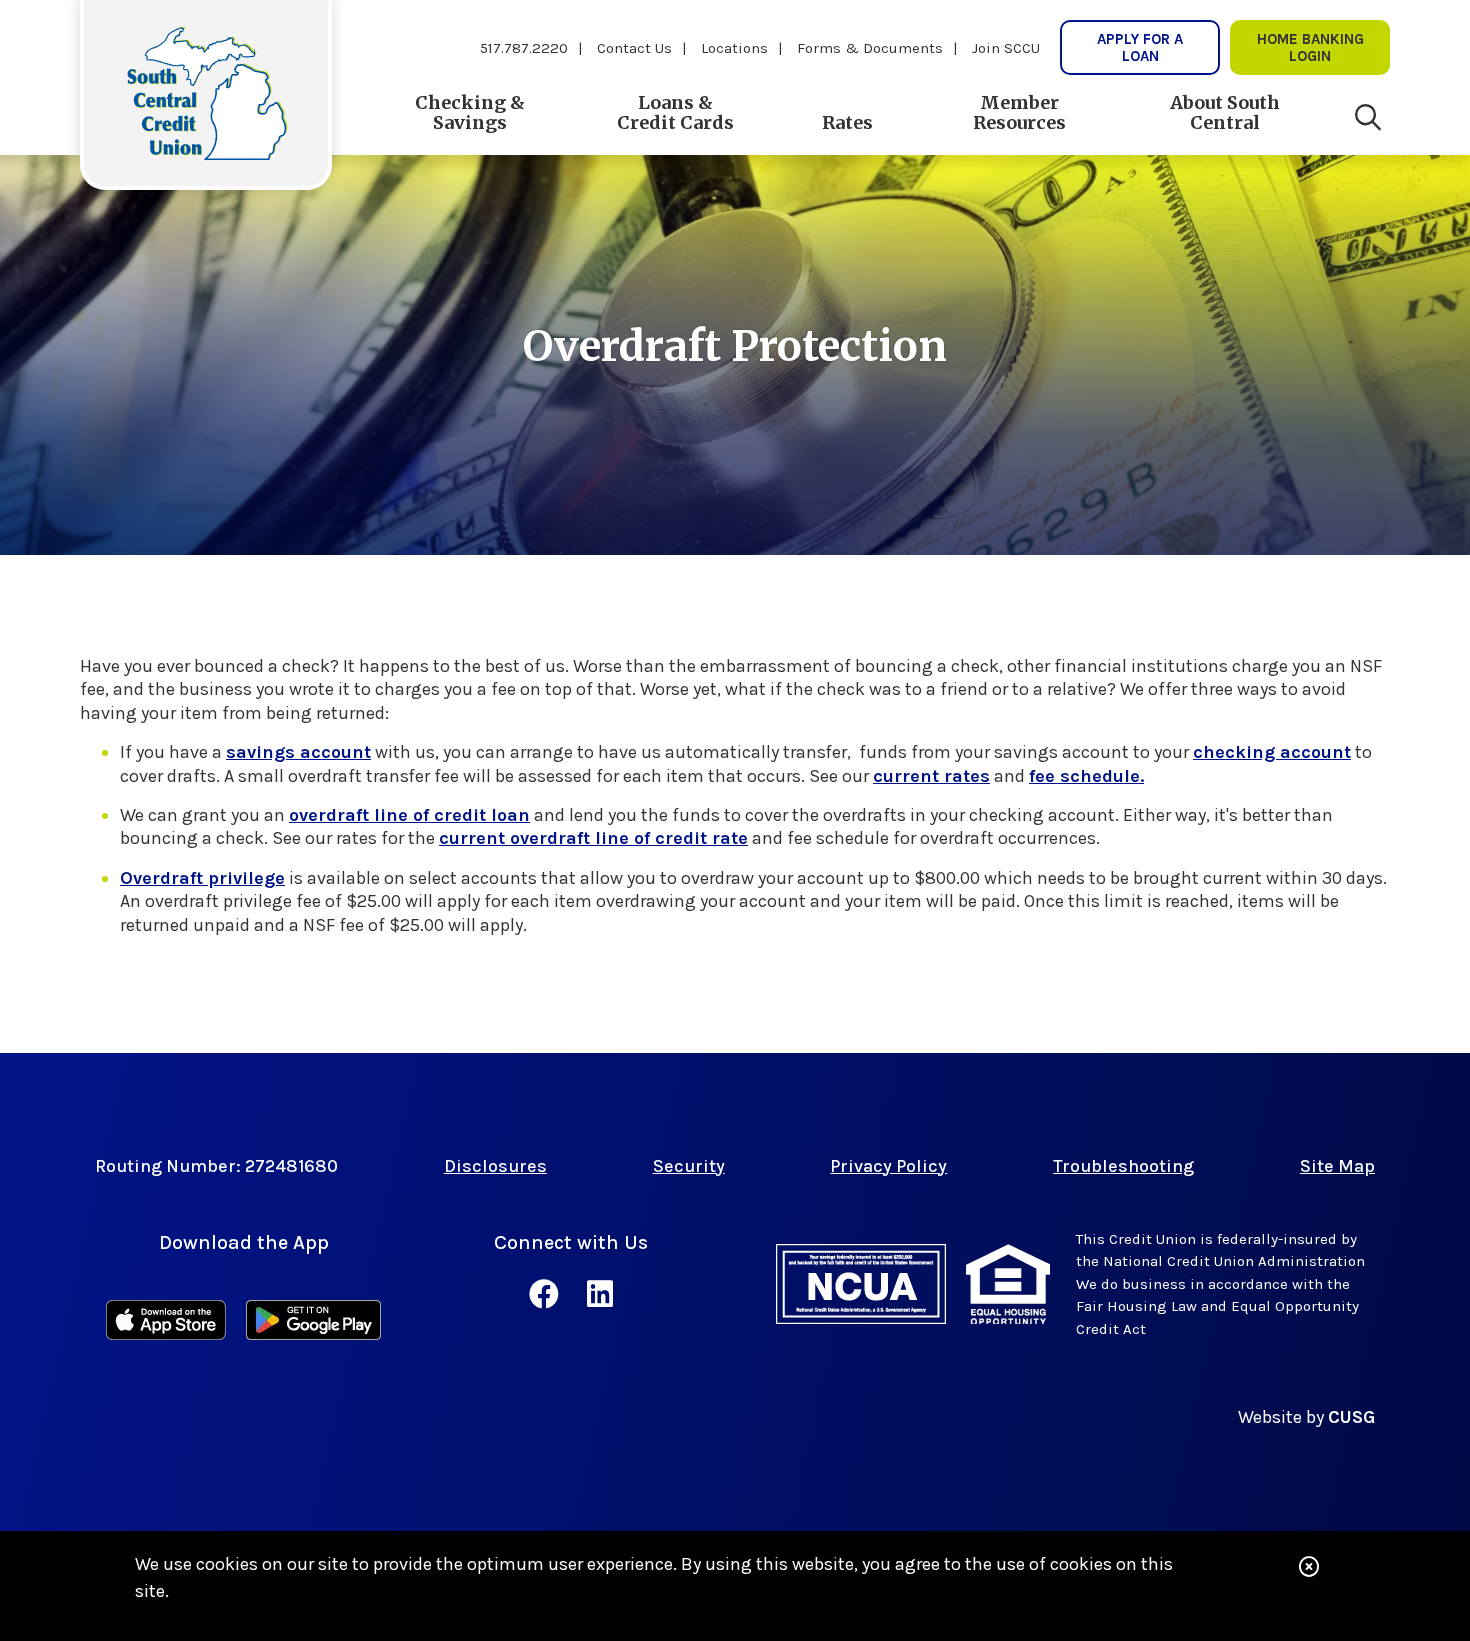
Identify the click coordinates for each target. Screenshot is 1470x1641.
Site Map (1337, 1166)
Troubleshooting (1123, 1166)
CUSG (1351, 1417)
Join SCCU (1006, 48)
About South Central (1225, 112)
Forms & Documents (870, 48)
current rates (931, 776)
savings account (298, 752)
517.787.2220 (524, 48)
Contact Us (634, 48)
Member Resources (1019, 112)
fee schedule (1084, 776)
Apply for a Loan (1140, 47)
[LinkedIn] (600, 1295)
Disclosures (495, 1166)
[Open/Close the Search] (1368, 117)
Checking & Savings (470, 112)
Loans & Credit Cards (675, 112)
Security (689, 1166)
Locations (734, 48)
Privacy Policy (888, 1166)
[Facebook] (548, 1295)
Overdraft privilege (202, 878)
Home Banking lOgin (1310, 47)
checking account (1272, 752)
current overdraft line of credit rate (593, 838)
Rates (847, 122)
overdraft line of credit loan (409, 815)
